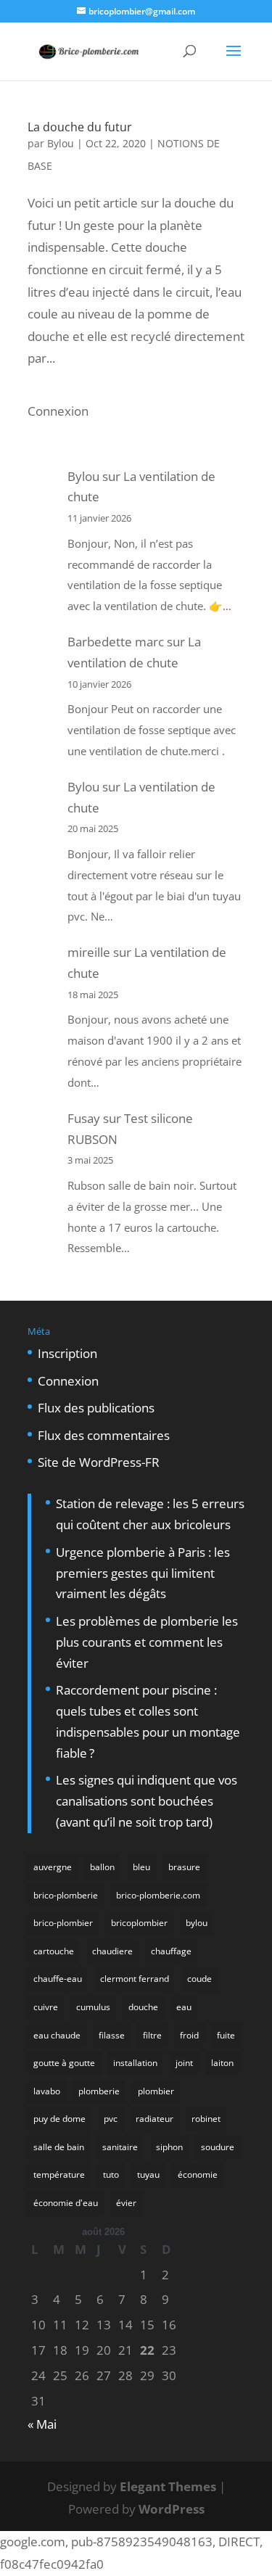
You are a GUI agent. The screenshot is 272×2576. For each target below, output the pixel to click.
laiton (222, 2063)
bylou (197, 1923)
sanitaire (120, 2147)
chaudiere (112, 1951)
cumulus (93, 2007)
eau (184, 2007)
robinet (206, 2119)
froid (189, 2035)
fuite (226, 2035)
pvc (111, 2119)
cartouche (54, 1951)
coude (199, 1979)
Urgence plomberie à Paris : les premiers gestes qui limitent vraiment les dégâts (143, 1573)
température (59, 2174)
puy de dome (59, 2119)
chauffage (171, 1951)
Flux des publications (96, 1408)
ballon (102, 1867)
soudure (218, 2147)
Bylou (61, 143)
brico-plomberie (66, 1895)
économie (198, 2174)
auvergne (53, 1867)
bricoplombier (139, 1923)
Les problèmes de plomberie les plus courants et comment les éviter (147, 1642)
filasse (112, 2035)
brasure (184, 1867)
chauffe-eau (58, 1979)
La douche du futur (80, 127)
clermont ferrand (135, 1979)
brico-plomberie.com (158, 1895)
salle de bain (59, 2147)
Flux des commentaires (104, 1435)
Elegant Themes (168, 2486)
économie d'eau (66, 2203)
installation (135, 2063)
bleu (141, 1867)
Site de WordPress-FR (99, 1462)
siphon (169, 2147)
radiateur (154, 2119)
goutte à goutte (64, 2063)
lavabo (47, 2091)
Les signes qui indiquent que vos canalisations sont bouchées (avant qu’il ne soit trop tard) (147, 1801)
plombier (156, 2091)
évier (126, 2203)
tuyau (148, 2174)
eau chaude (57, 2035)
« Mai (42, 2424)
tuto (111, 2174)
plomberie (99, 2091)
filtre (152, 2035)
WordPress (172, 2509)
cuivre (46, 2007)
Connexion (58, 411)
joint (184, 2063)
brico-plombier (63, 1923)
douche (143, 2007)
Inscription (67, 1353)
